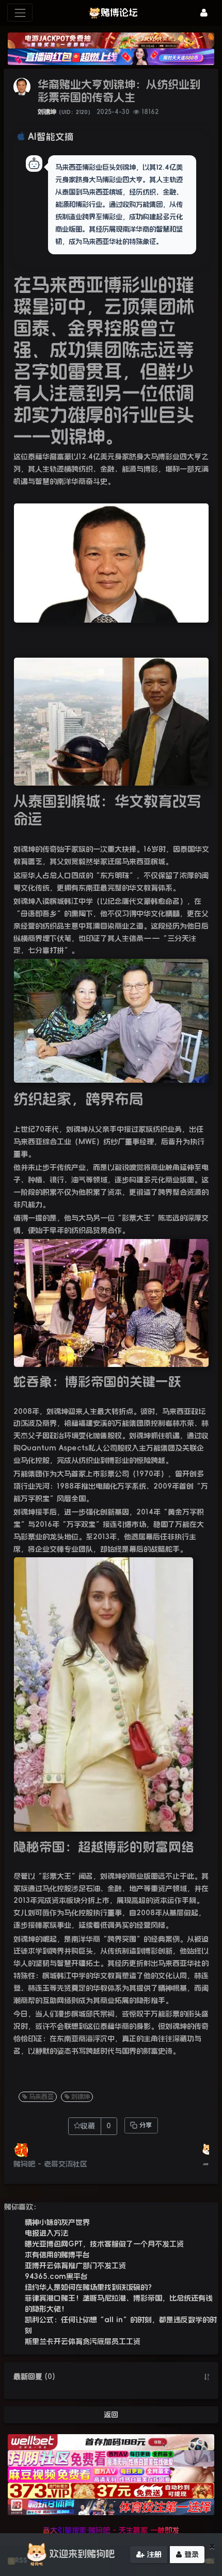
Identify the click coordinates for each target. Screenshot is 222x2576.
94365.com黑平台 (56, 2276)
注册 (153, 2554)
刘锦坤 (47, 112)
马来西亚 (41, 2097)
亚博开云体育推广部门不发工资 (75, 2265)
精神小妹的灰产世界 (57, 2222)
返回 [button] (111, 2415)
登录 (190, 2554)
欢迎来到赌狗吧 (82, 2554)
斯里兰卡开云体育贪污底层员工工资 (83, 2341)
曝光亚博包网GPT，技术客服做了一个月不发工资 (104, 2244)
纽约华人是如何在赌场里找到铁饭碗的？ (90, 2287)
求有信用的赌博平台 (57, 2255)
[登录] (204, 13)
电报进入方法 (46, 2233)
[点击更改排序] (207, 2377)
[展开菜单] (20, 13)
